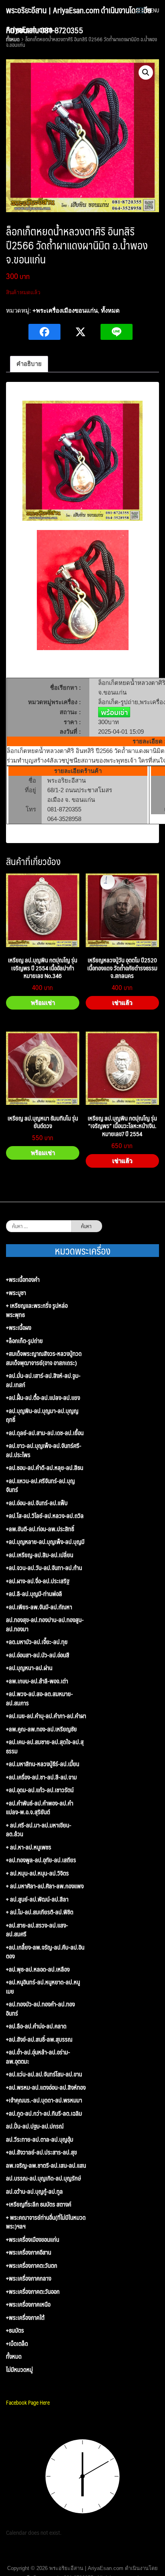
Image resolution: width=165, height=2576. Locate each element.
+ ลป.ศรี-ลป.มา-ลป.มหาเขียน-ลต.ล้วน (39, 1830)
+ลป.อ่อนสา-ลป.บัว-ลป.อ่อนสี (38, 1655)
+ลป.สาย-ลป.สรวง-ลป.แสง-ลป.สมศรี (37, 1930)
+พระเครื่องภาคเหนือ (28, 2304)
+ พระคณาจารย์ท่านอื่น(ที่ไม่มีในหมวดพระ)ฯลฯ (46, 2222)
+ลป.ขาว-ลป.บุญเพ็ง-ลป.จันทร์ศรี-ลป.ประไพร (44, 1450)
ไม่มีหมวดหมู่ (19, 2370)
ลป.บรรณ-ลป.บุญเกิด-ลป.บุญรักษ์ (43, 2178)
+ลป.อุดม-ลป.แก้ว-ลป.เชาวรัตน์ (40, 1790)
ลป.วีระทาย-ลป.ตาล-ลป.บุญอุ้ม (40, 2139)
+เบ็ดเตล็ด (17, 2344)
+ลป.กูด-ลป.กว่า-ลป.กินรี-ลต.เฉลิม (44, 2113)
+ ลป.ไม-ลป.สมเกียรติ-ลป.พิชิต (40, 1912)
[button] (146, 72)
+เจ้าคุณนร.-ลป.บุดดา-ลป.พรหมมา (44, 2100)
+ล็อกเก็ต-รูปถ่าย (24, 1341)
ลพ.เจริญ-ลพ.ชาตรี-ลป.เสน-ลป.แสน (46, 2165)
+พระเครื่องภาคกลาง (29, 2278)
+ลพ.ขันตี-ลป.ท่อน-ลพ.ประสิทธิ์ (40, 1529)
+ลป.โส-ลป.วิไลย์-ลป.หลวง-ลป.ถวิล (45, 1516)
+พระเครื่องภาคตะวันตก (32, 2266)
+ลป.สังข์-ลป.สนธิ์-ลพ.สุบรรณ (39, 2039)
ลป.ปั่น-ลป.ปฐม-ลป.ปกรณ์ (35, 2126)
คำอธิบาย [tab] (29, 364)
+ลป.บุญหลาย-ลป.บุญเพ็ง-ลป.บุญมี (45, 1542)
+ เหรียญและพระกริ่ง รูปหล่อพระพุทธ (37, 1310)
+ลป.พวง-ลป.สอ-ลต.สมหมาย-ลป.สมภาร (39, 1698)
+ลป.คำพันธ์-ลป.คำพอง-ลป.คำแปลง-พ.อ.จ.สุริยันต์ (40, 1808)
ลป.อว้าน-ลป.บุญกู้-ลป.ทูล (34, 2192)
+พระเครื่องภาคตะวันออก (33, 2292)
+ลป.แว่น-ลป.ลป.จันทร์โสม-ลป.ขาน (44, 2074)
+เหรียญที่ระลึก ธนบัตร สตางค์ (39, 2204)
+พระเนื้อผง (19, 1328)
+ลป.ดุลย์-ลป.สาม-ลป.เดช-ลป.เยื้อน (45, 1433)
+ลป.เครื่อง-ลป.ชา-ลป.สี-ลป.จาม (41, 1777)
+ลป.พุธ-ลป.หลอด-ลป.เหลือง (38, 1969)
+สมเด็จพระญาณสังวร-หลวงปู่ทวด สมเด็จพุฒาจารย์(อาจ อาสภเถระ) (44, 1358)
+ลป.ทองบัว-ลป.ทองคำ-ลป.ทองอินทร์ (40, 2009)
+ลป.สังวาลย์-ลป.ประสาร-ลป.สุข (41, 2152)
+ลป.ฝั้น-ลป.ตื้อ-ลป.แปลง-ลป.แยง (43, 1398)
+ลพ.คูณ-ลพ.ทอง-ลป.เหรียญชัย (41, 1729)
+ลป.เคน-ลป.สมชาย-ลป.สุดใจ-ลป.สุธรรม (45, 1746)
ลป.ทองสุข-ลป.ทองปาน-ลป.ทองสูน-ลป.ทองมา (45, 1624)
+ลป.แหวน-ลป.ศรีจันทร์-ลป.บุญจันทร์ (40, 1485)
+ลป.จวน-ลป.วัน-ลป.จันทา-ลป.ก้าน (44, 1568)
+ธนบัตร (15, 2330)
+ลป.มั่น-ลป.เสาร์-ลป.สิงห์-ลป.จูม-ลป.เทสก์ (43, 1380)
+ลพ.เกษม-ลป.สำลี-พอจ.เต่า (37, 1681)
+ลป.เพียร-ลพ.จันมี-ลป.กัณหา (39, 1607)
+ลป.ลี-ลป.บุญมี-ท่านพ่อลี (34, 1594)
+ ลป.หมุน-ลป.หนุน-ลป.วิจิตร (37, 1873)
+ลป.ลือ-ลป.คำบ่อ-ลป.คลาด (36, 2026)
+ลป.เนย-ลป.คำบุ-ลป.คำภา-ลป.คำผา (46, 1716)
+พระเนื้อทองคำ (23, 1280)
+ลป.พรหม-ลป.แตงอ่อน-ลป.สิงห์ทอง (46, 2087)
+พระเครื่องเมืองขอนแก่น (65, 310)
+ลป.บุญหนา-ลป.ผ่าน (29, 1668)
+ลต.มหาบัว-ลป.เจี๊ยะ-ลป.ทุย (37, 1642)
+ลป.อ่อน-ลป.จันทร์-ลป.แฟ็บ (37, 1503)
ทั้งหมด (110, 310)
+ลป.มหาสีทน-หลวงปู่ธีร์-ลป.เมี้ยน (43, 1764)
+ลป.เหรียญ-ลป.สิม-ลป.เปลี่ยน (40, 1555)
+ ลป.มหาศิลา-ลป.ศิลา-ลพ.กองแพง (45, 1886)
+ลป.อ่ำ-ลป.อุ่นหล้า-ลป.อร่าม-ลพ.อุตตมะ (38, 2057)
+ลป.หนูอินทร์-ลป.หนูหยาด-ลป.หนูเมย (43, 1987)
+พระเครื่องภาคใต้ (25, 2318)
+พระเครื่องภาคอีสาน (29, 2252)
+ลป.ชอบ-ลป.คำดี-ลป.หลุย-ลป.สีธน (45, 1468)
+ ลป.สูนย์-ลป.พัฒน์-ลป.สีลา (37, 1899)
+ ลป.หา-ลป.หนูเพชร (29, 1847)
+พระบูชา (16, 1293)
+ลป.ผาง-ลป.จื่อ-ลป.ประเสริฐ (38, 1581)
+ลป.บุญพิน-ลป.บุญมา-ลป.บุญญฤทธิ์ (42, 1415)
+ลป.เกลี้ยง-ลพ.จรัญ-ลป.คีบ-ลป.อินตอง (45, 1952)
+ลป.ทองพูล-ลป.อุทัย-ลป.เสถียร (41, 1860)
